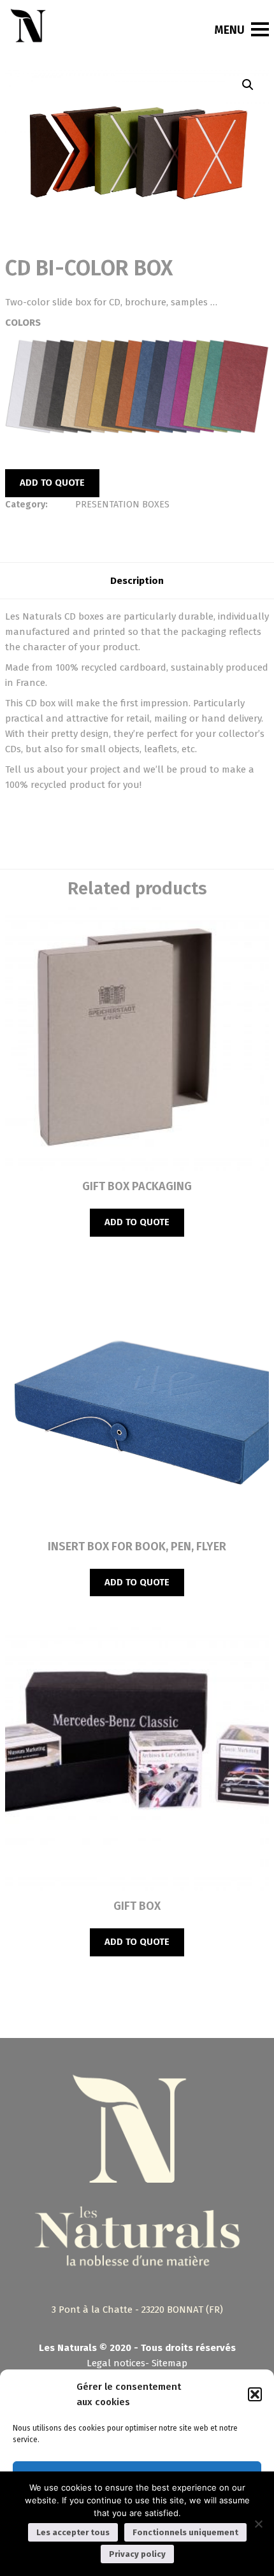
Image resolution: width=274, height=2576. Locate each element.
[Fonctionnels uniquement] (258, 2524)
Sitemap (169, 2363)
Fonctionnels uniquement (185, 2532)
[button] (255, 2394)
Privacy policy (137, 2554)
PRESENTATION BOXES (122, 505)
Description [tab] (137, 581)
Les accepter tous (73, 2532)
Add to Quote (52, 483)
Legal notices (116, 2363)
